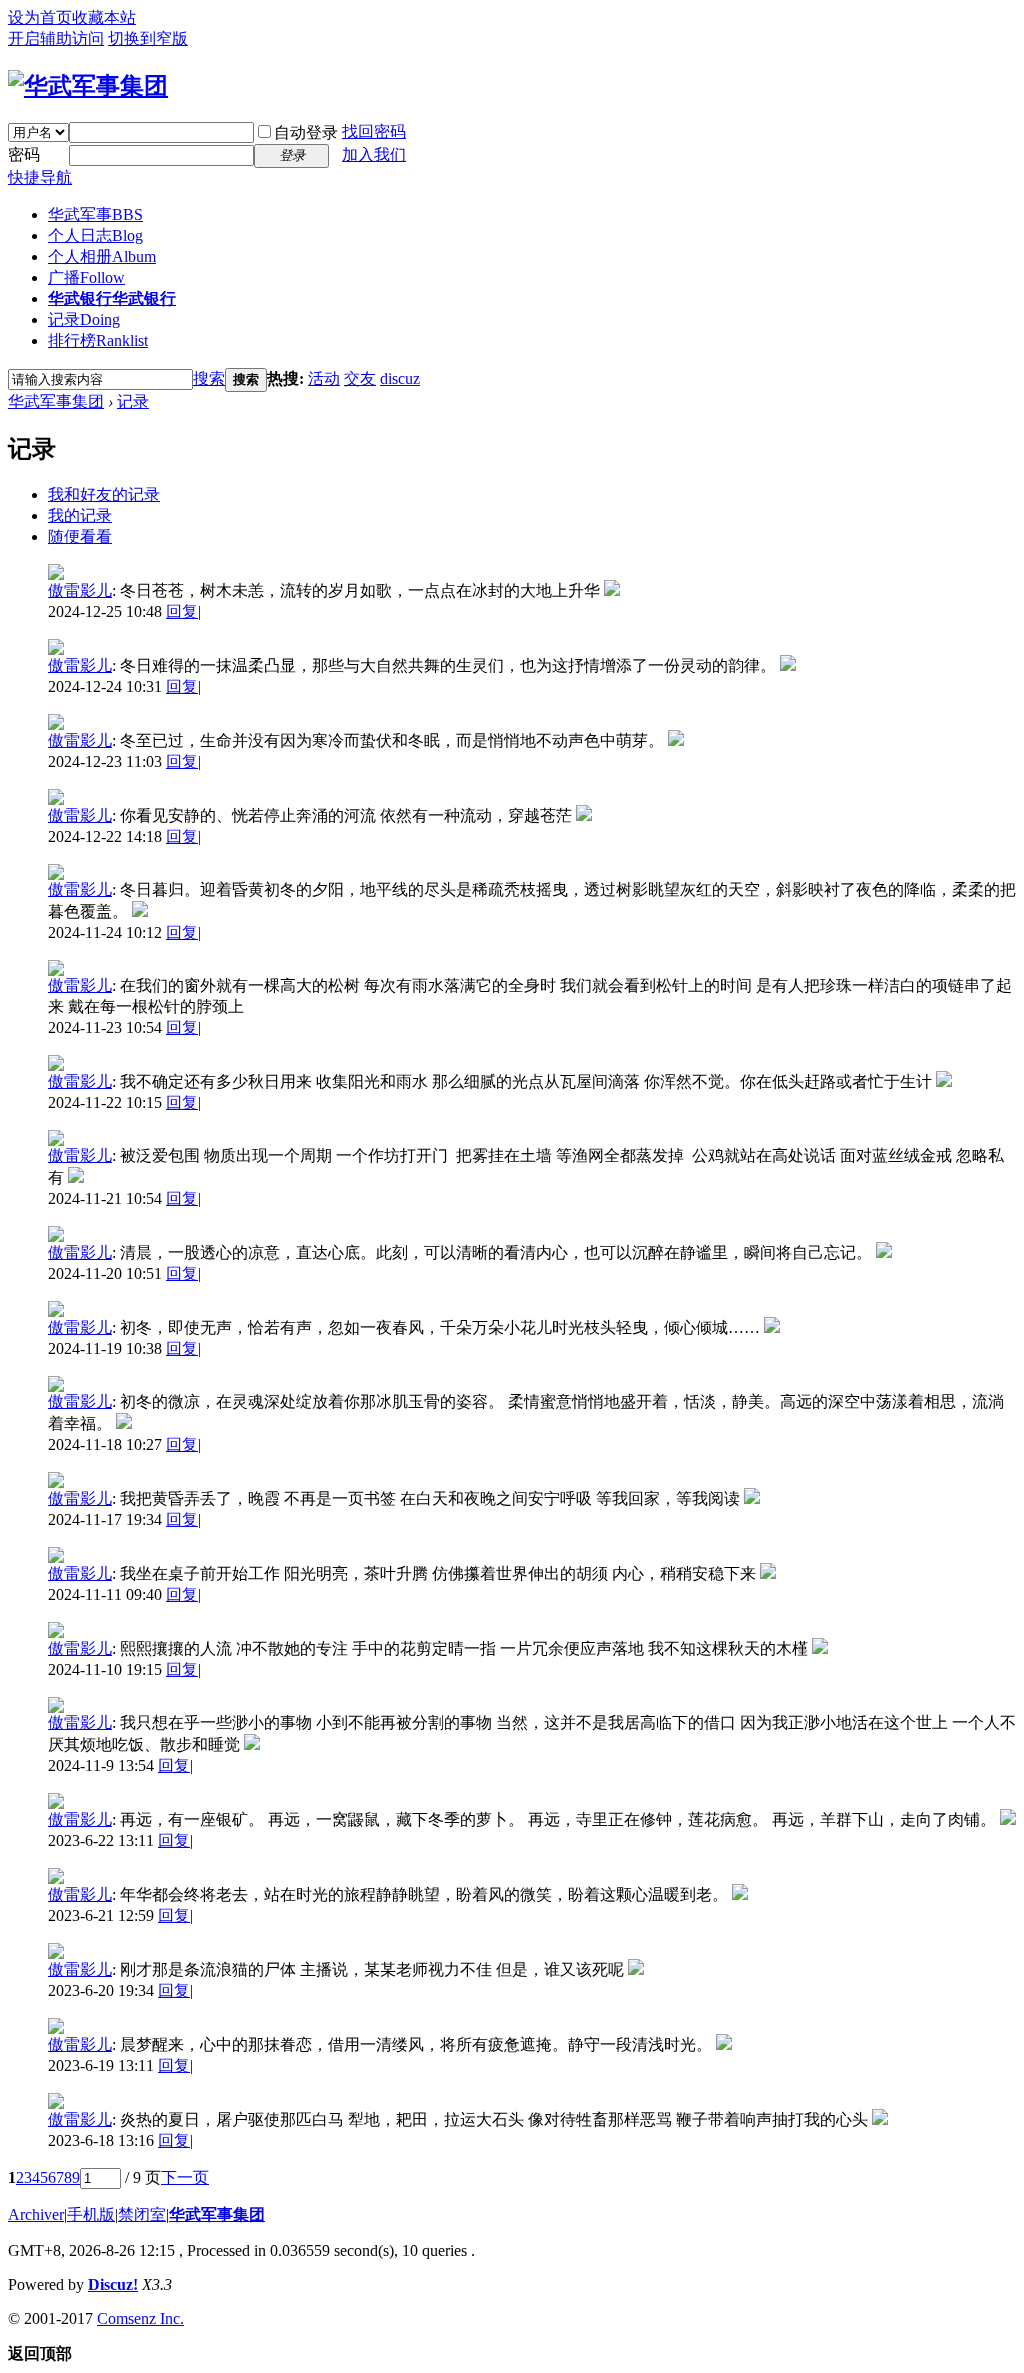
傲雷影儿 (80, 590)
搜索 (209, 378)
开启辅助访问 (56, 38)
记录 (84, 319)
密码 (24, 154)
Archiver (36, 2214)
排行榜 (98, 340)
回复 (182, 611)
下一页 (185, 2177)
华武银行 (112, 298)
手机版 (91, 2214)
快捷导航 (40, 177)
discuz (400, 378)
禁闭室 (142, 2214)
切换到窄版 (148, 38)
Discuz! (113, 2284)
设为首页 (40, 17)
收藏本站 (104, 17)
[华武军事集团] (88, 86)
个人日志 (95, 235)
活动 (324, 378)
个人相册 (102, 256)
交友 (360, 378)
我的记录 (80, 515)
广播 (86, 277)
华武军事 (95, 214)
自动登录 (306, 132)
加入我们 (374, 154)
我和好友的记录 (104, 494)
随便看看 (80, 536)
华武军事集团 (56, 401)
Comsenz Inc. (140, 2318)
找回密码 (374, 131)
